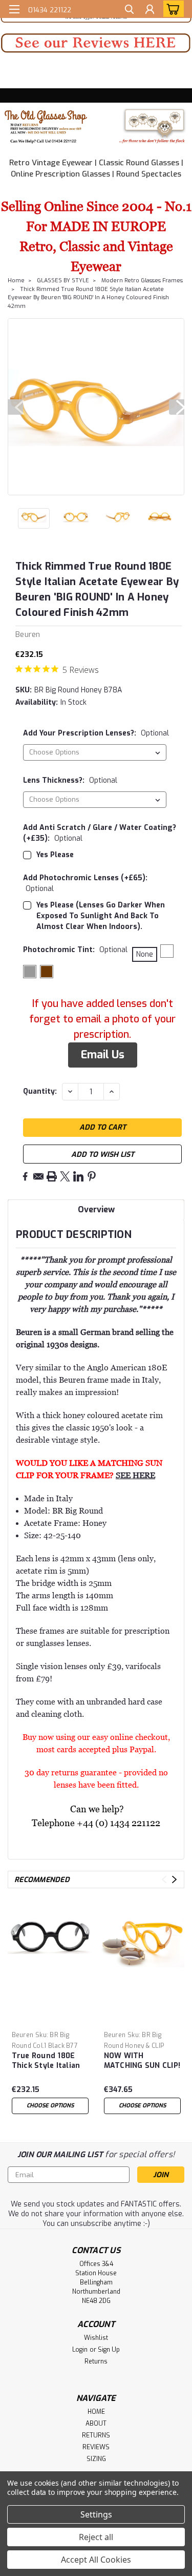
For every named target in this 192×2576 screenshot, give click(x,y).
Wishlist (96, 2338)
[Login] (150, 11)
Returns (96, 2361)
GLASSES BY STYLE (63, 280)
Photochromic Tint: (75, 950)
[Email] (38, 1176)
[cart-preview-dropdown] (171, 9)
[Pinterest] (92, 1176)
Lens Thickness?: (70, 780)
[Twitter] (65, 1176)
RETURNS (96, 2435)
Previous (15, 407)
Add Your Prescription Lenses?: (96, 733)
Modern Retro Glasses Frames (142, 280)
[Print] (52, 1176)
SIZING (96, 2459)
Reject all (96, 2537)
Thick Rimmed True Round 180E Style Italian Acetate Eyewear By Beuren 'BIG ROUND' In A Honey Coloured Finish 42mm (88, 298)
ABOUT (96, 2424)
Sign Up (109, 2350)
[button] (96, 43)
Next (177, 407)
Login (80, 2350)
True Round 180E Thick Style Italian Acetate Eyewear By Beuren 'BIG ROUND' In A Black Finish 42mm (49, 2061)
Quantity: (40, 1091)
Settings (96, 2514)
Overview (96, 1209)
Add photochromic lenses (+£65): (85, 883)
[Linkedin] (78, 1176)
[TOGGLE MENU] (14, 9)
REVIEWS (96, 2447)
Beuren (23, 2035)
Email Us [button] (103, 1055)
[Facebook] (25, 1176)
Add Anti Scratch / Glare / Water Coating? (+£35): (100, 833)
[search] (129, 11)
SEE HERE (135, 1475)
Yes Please (55, 855)
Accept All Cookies (96, 2560)
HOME (96, 2412)
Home (16, 280)
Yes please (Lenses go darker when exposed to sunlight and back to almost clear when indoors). (101, 916)
